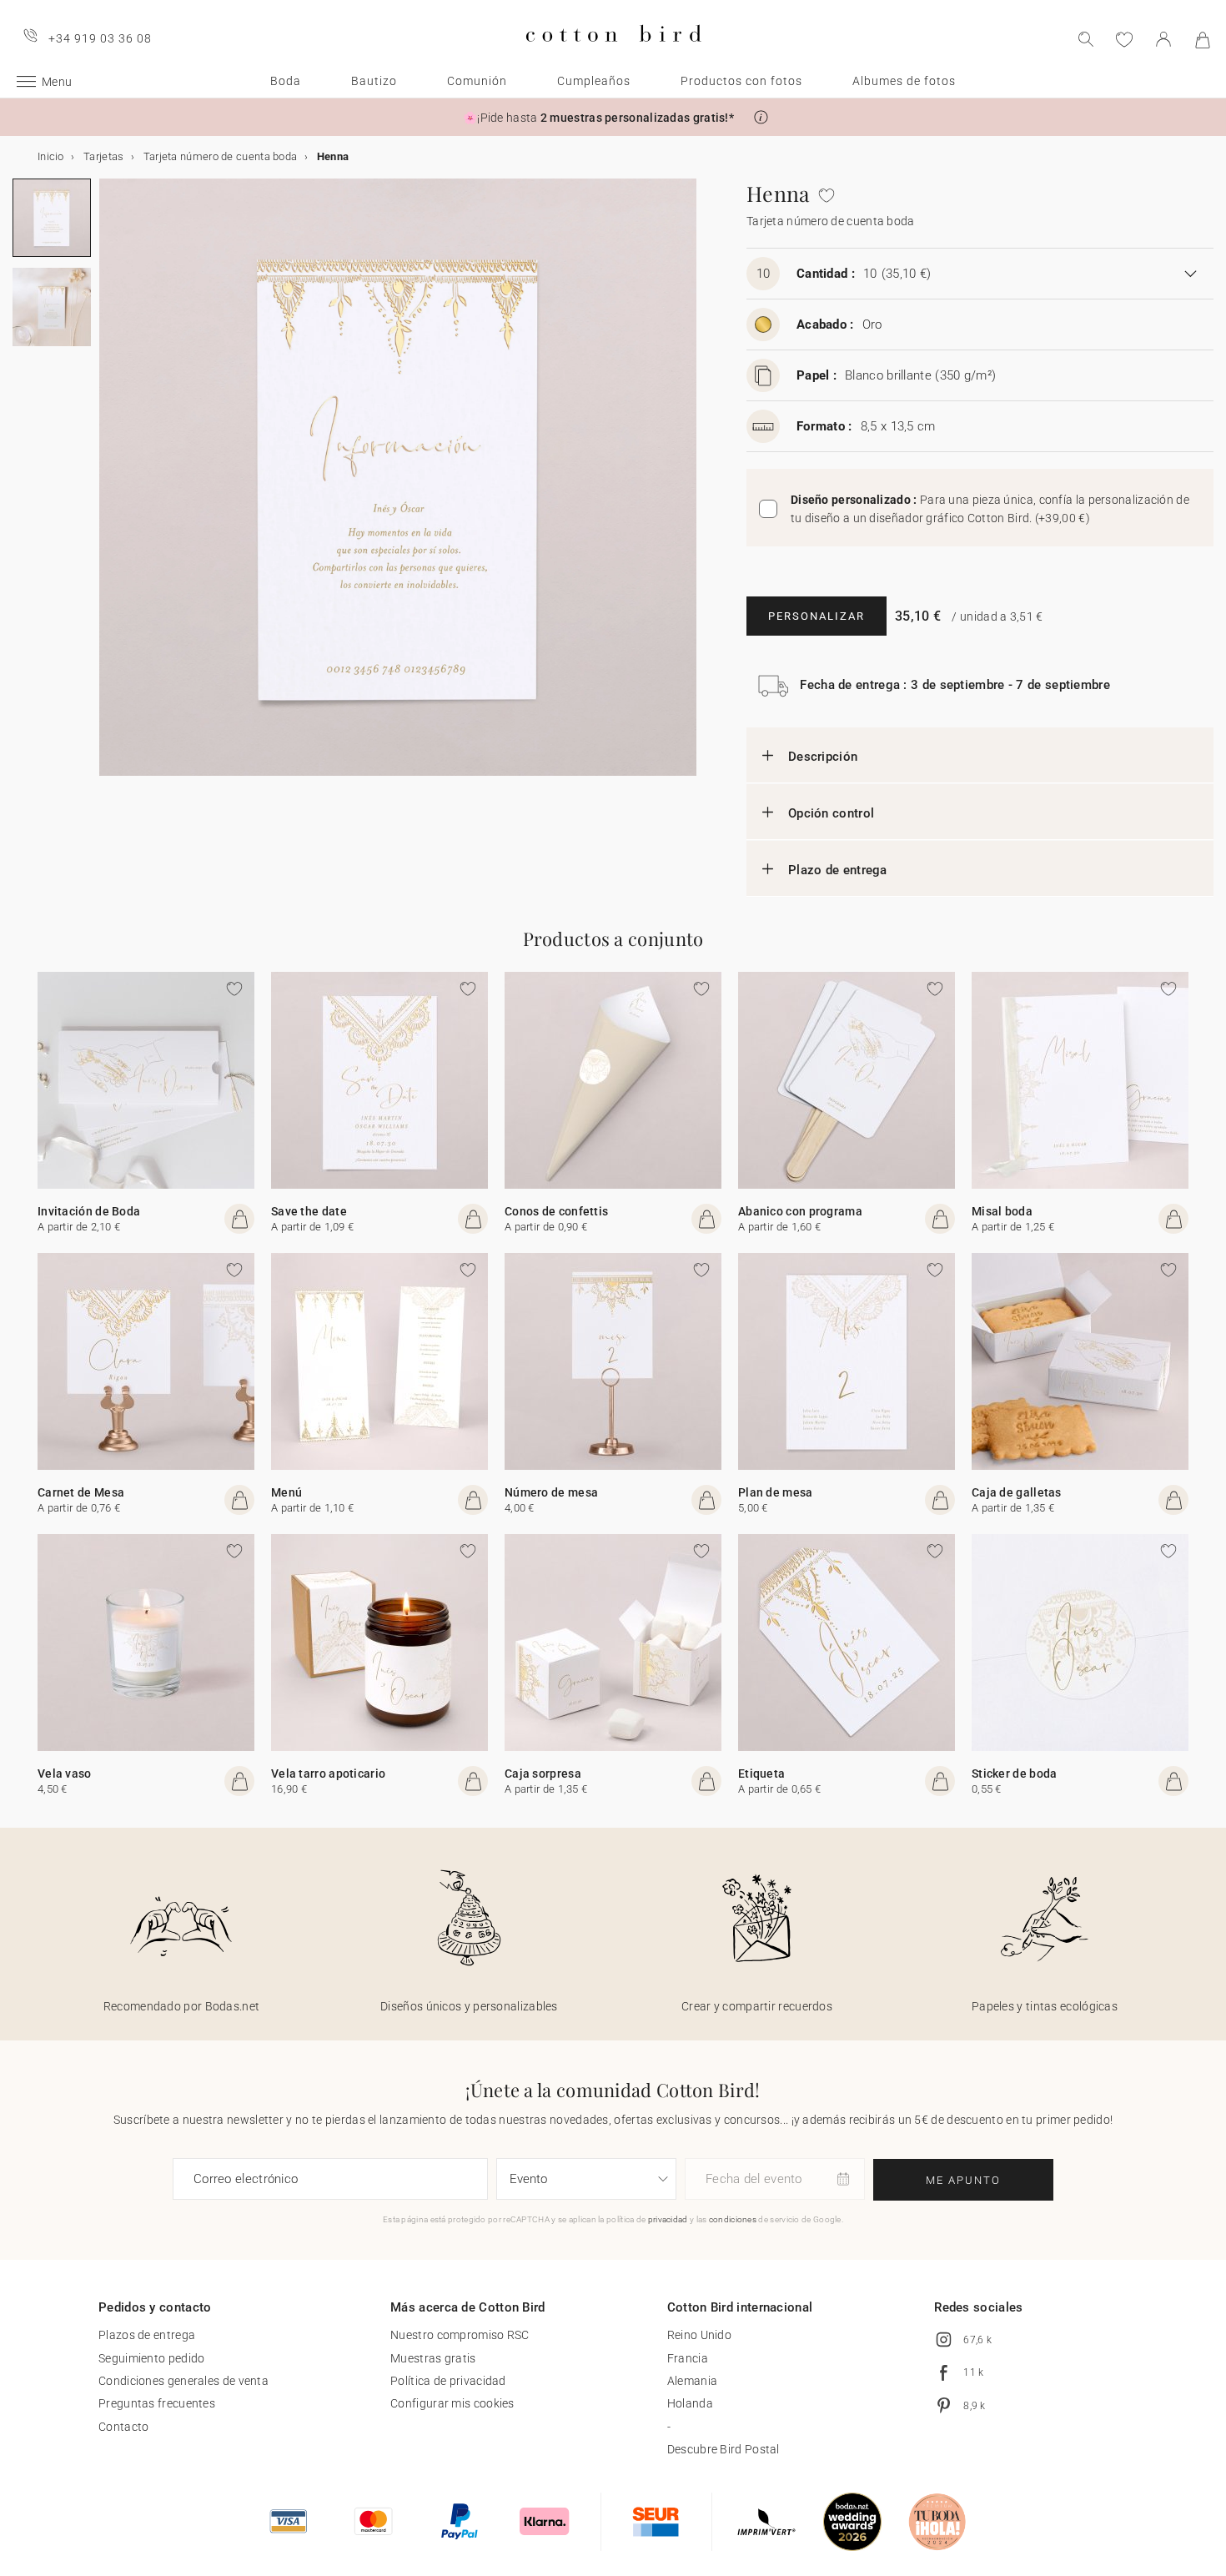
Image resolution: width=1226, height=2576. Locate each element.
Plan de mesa (776, 1492)
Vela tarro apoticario (328, 1774)
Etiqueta (761, 1774)
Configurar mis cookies (452, 2403)
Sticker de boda (1015, 1774)
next (109, 487)
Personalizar (816, 616)
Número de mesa (551, 1492)
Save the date (309, 1211)
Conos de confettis (556, 1211)
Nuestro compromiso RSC (460, 2335)
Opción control (831, 813)
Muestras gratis (433, 2358)
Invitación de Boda (89, 1211)
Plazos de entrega (147, 2335)
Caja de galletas (1017, 1492)
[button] (761, 117)
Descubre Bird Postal (724, 2449)
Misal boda (1002, 1211)
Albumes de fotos (904, 81)
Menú (286, 1492)
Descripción (823, 757)
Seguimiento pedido (151, 2358)
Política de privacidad (448, 2381)
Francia (688, 2358)
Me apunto (963, 2180)
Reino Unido (699, 2335)
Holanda (690, 2403)
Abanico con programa (800, 1211)
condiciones (733, 2219)
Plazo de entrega (838, 870)
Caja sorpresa (543, 1774)
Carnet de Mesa (81, 1492)
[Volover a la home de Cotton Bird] (613, 55)
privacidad (668, 2219)
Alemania (692, 2381)
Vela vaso (65, 1774)
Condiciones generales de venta (183, 2381)
